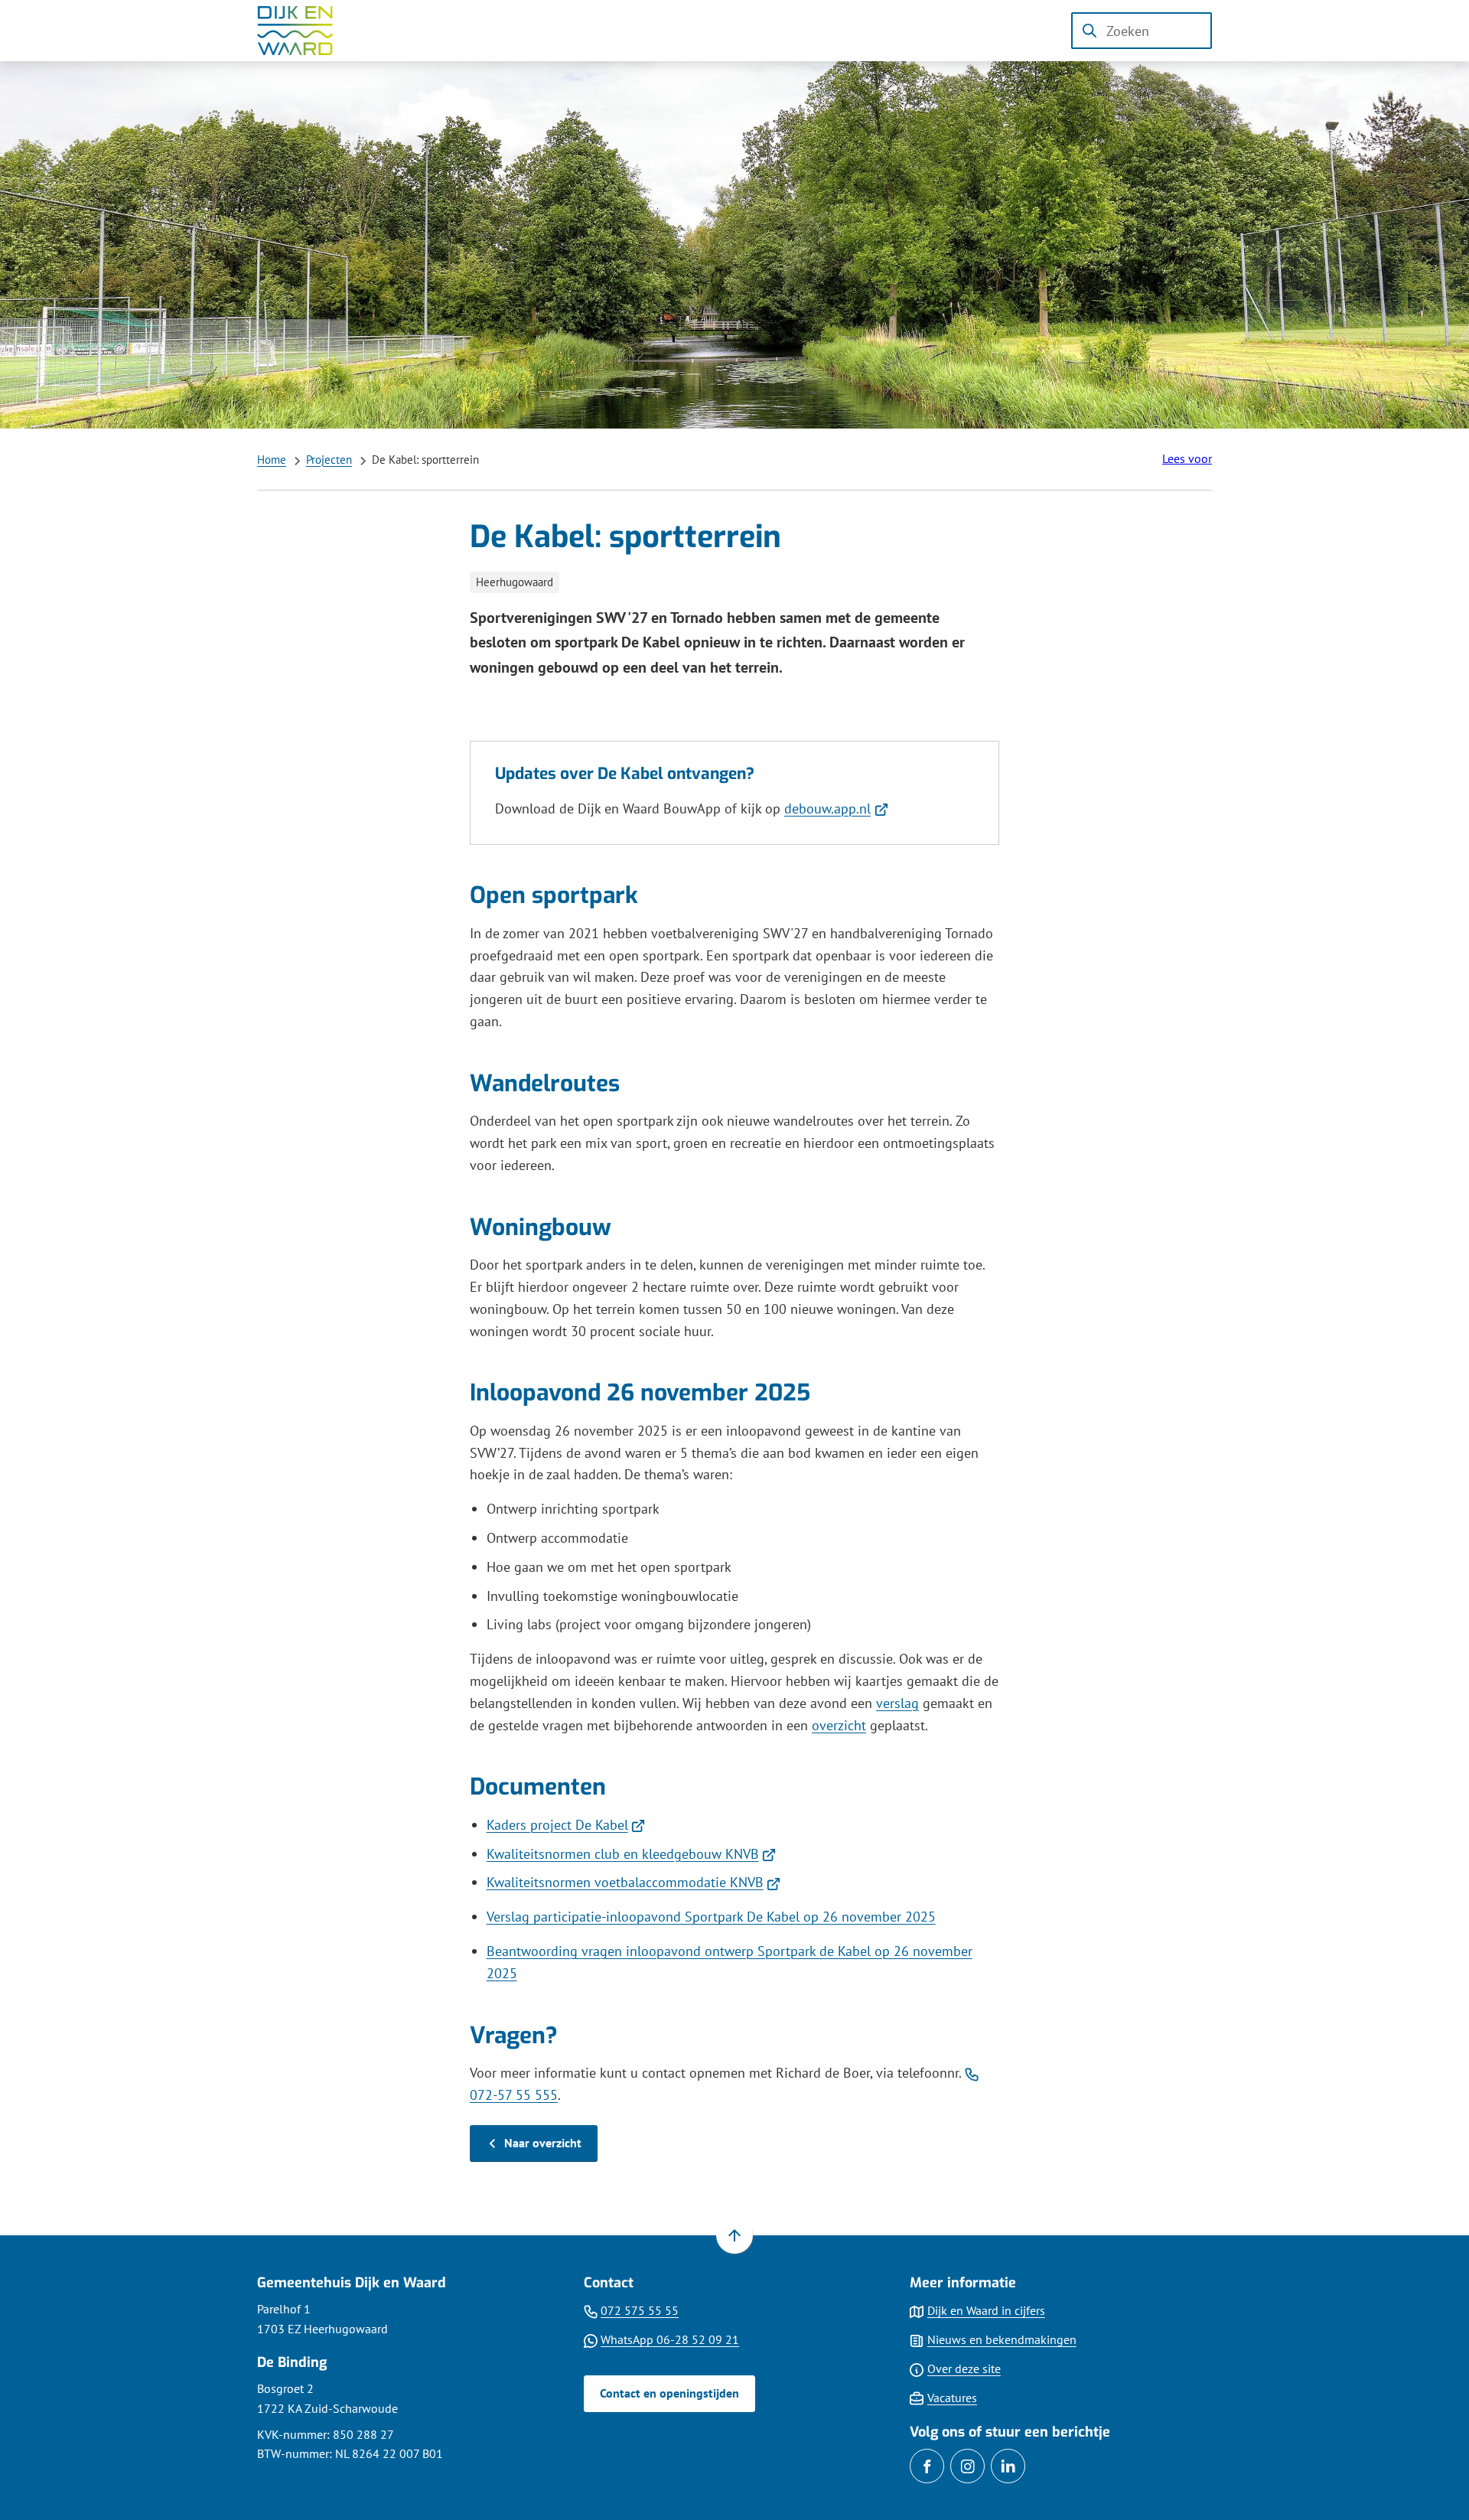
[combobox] (1142, 31)
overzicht (839, 1725)
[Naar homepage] (306, 31)
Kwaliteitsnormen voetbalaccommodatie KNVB (634, 1882)
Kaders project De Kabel (566, 1825)
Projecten (329, 460)
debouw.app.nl (836, 808)
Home (272, 460)
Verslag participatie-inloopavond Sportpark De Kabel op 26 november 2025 (711, 1917)
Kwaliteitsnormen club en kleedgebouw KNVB (632, 1854)
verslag (897, 1703)
